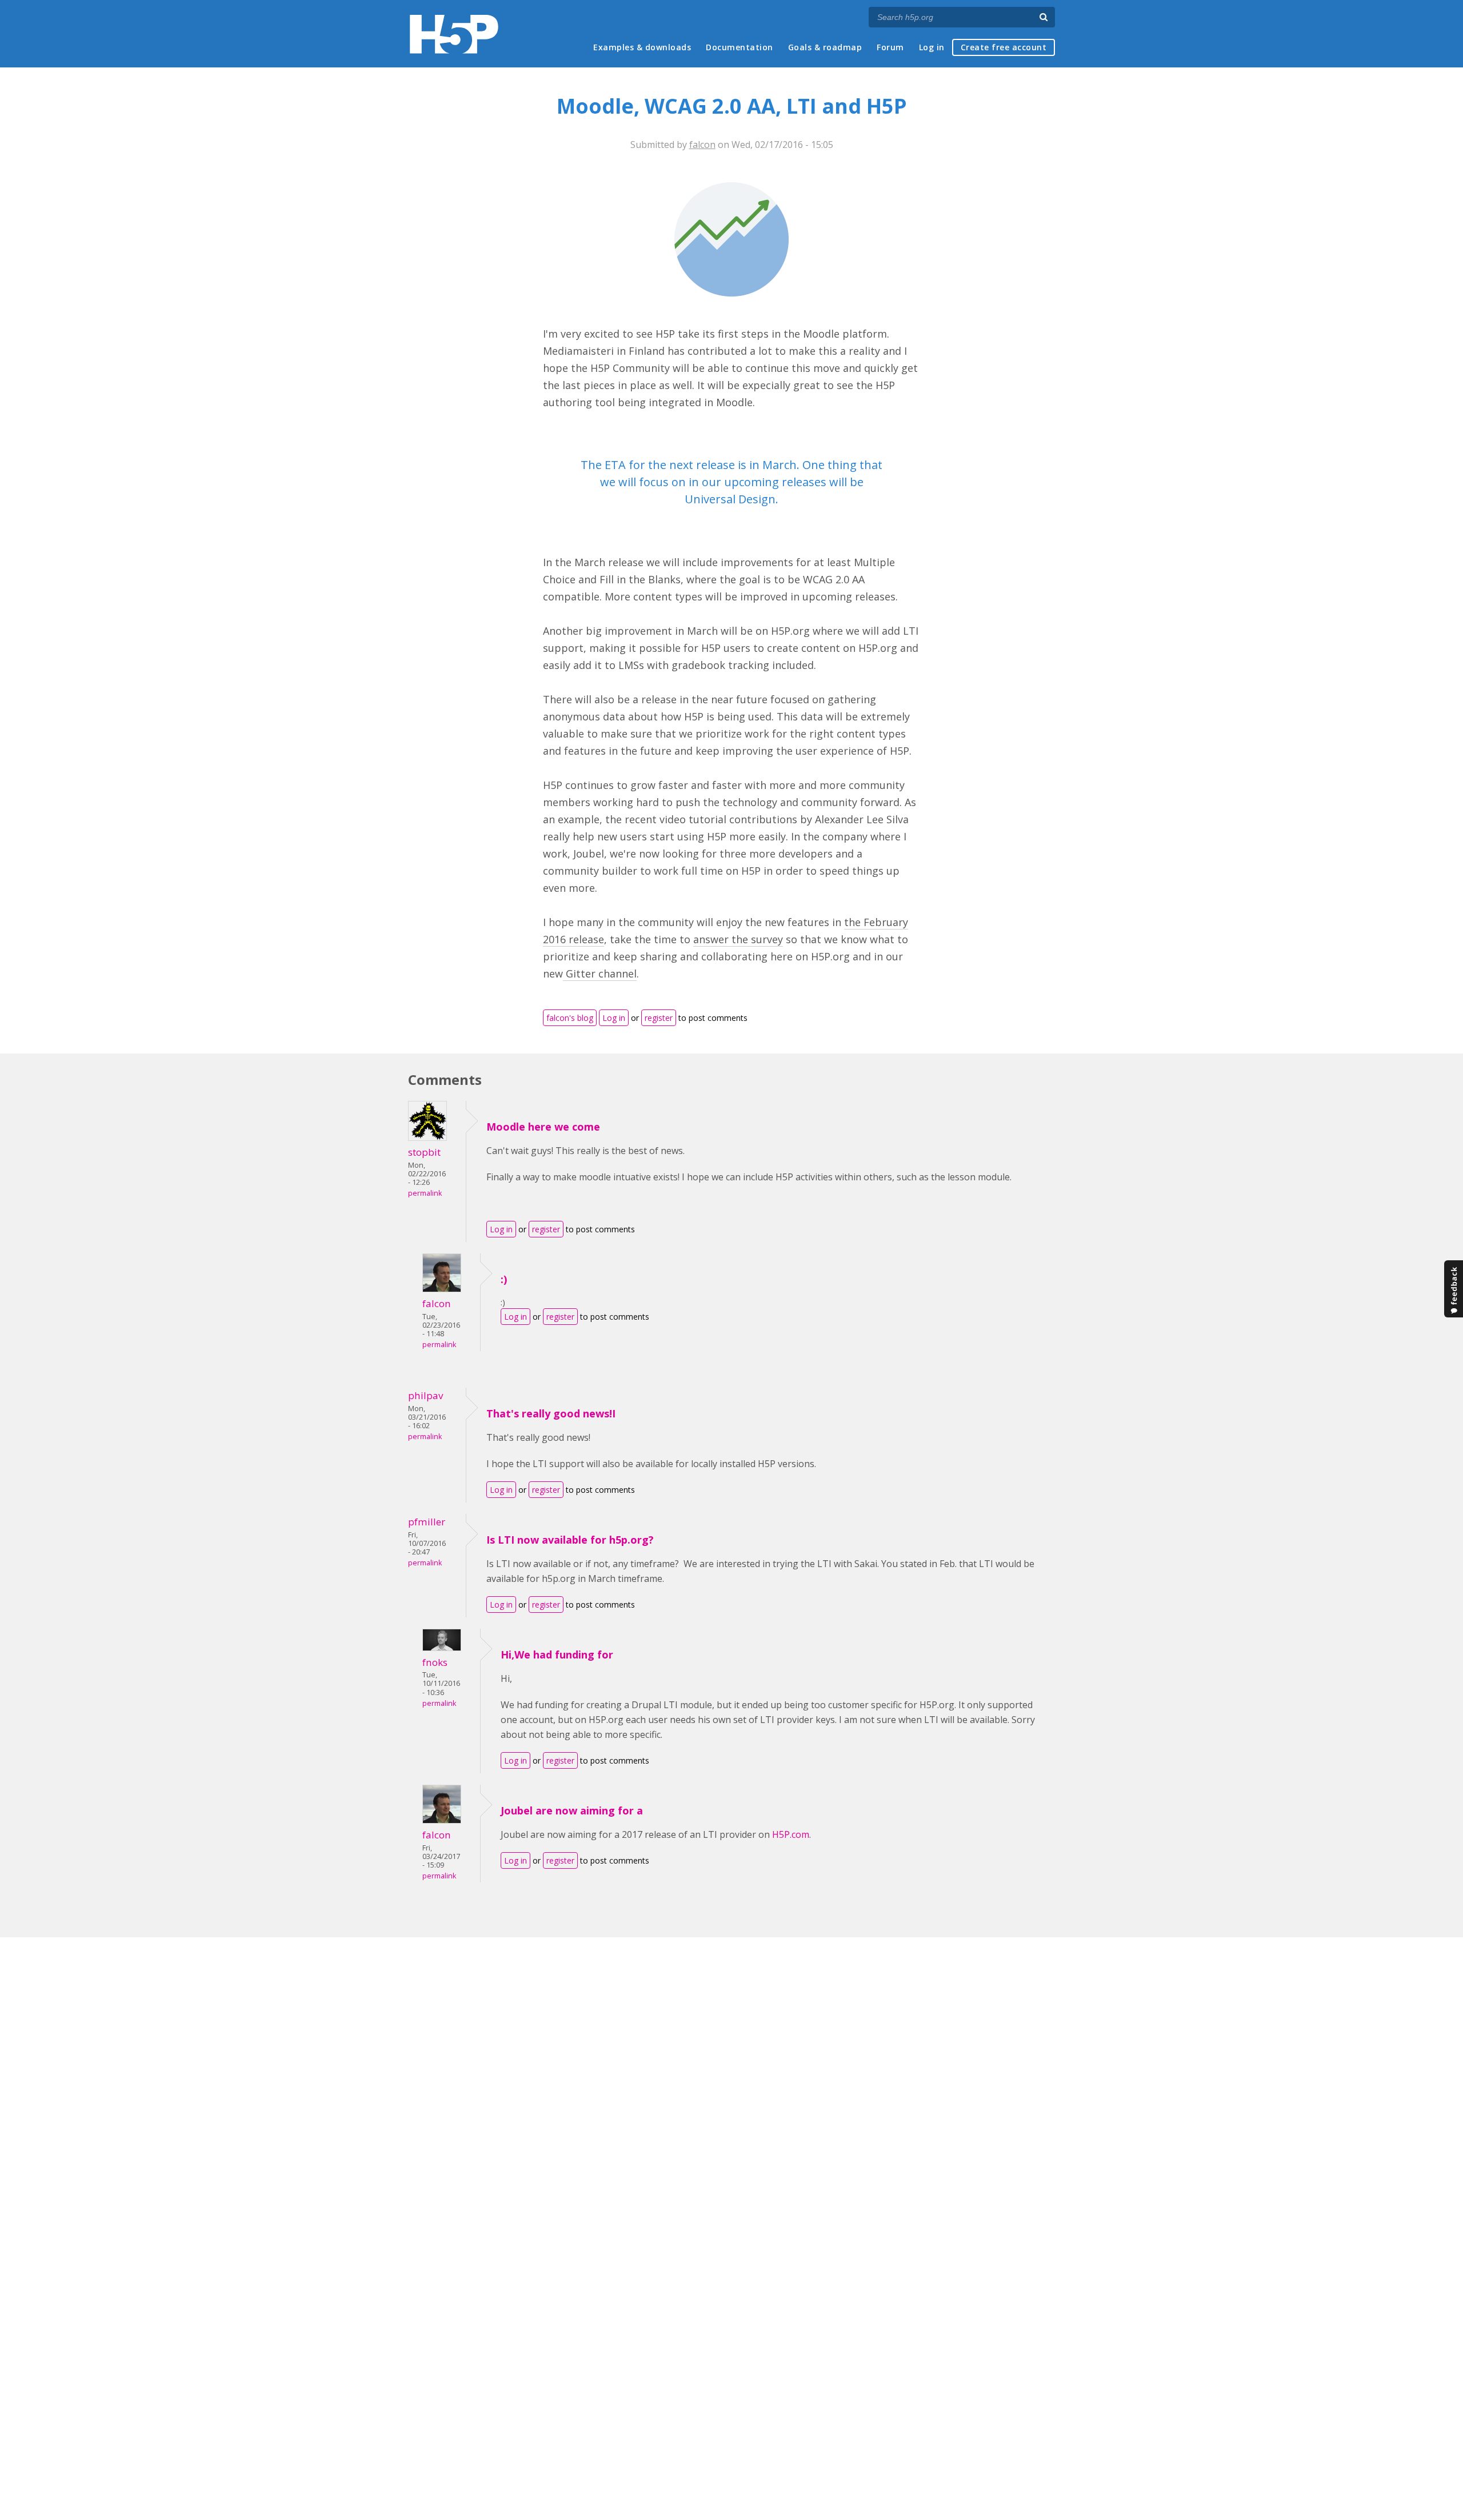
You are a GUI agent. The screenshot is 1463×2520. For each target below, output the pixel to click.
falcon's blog (570, 1018)
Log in (932, 47)
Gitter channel (600, 973)
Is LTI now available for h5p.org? (570, 1540)
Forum (890, 47)
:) (504, 1279)
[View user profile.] (427, 1137)
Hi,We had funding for (557, 1654)
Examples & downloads (642, 47)
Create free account (1004, 47)
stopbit (424, 1152)
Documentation (740, 47)
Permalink (425, 1193)
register (659, 1018)
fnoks (435, 1662)
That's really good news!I (551, 1413)
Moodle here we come (543, 1127)
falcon (702, 145)
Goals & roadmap (825, 47)
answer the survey (738, 939)
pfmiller (427, 1522)
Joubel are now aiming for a (572, 1810)
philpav (426, 1395)
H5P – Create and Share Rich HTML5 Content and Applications (454, 34)
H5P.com (791, 1834)
